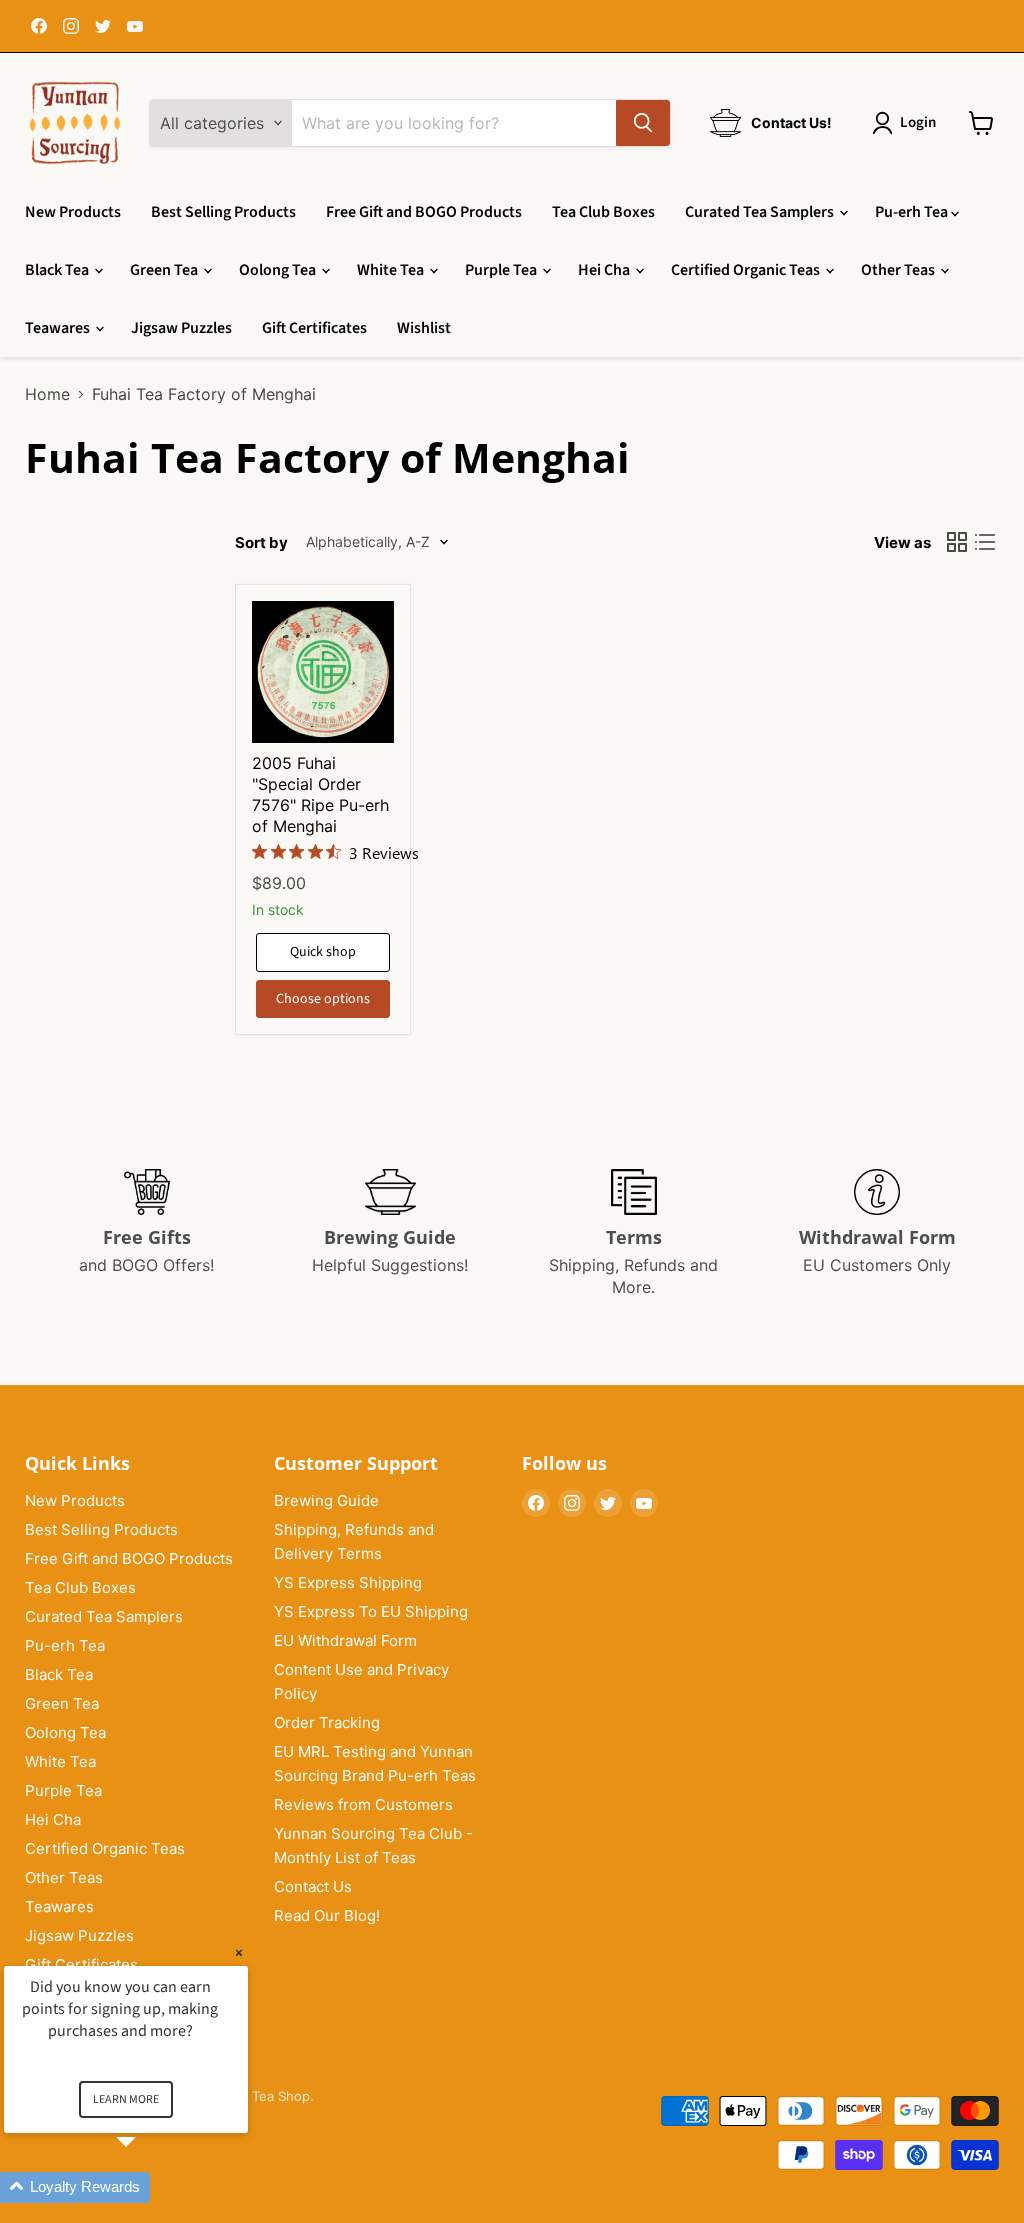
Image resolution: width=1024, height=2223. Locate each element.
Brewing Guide (326, 1500)
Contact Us (313, 1886)
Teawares (59, 328)
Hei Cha (605, 270)
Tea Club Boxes (603, 212)
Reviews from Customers (363, 1804)
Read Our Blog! (327, 1915)
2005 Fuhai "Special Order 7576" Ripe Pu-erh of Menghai (320, 794)
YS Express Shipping (348, 1582)
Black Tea (58, 270)
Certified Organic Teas (747, 270)
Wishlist (424, 328)
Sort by (261, 542)
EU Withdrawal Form (345, 1640)
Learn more (126, 2099)
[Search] (643, 123)
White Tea (392, 270)
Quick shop (323, 952)
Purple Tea (502, 270)
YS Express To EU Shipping (371, 1611)
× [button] (239, 1952)
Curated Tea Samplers (761, 212)
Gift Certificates (314, 328)
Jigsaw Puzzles (181, 328)
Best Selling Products (223, 212)
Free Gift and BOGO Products (424, 212)
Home (47, 394)
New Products (73, 212)
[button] (150, 2187)
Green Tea (165, 270)
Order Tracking (327, 1722)
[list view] (985, 542)
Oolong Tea (279, 270)
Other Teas (899, 270)
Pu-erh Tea (913, 212)
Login (918, 122)
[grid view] (957, 542)
